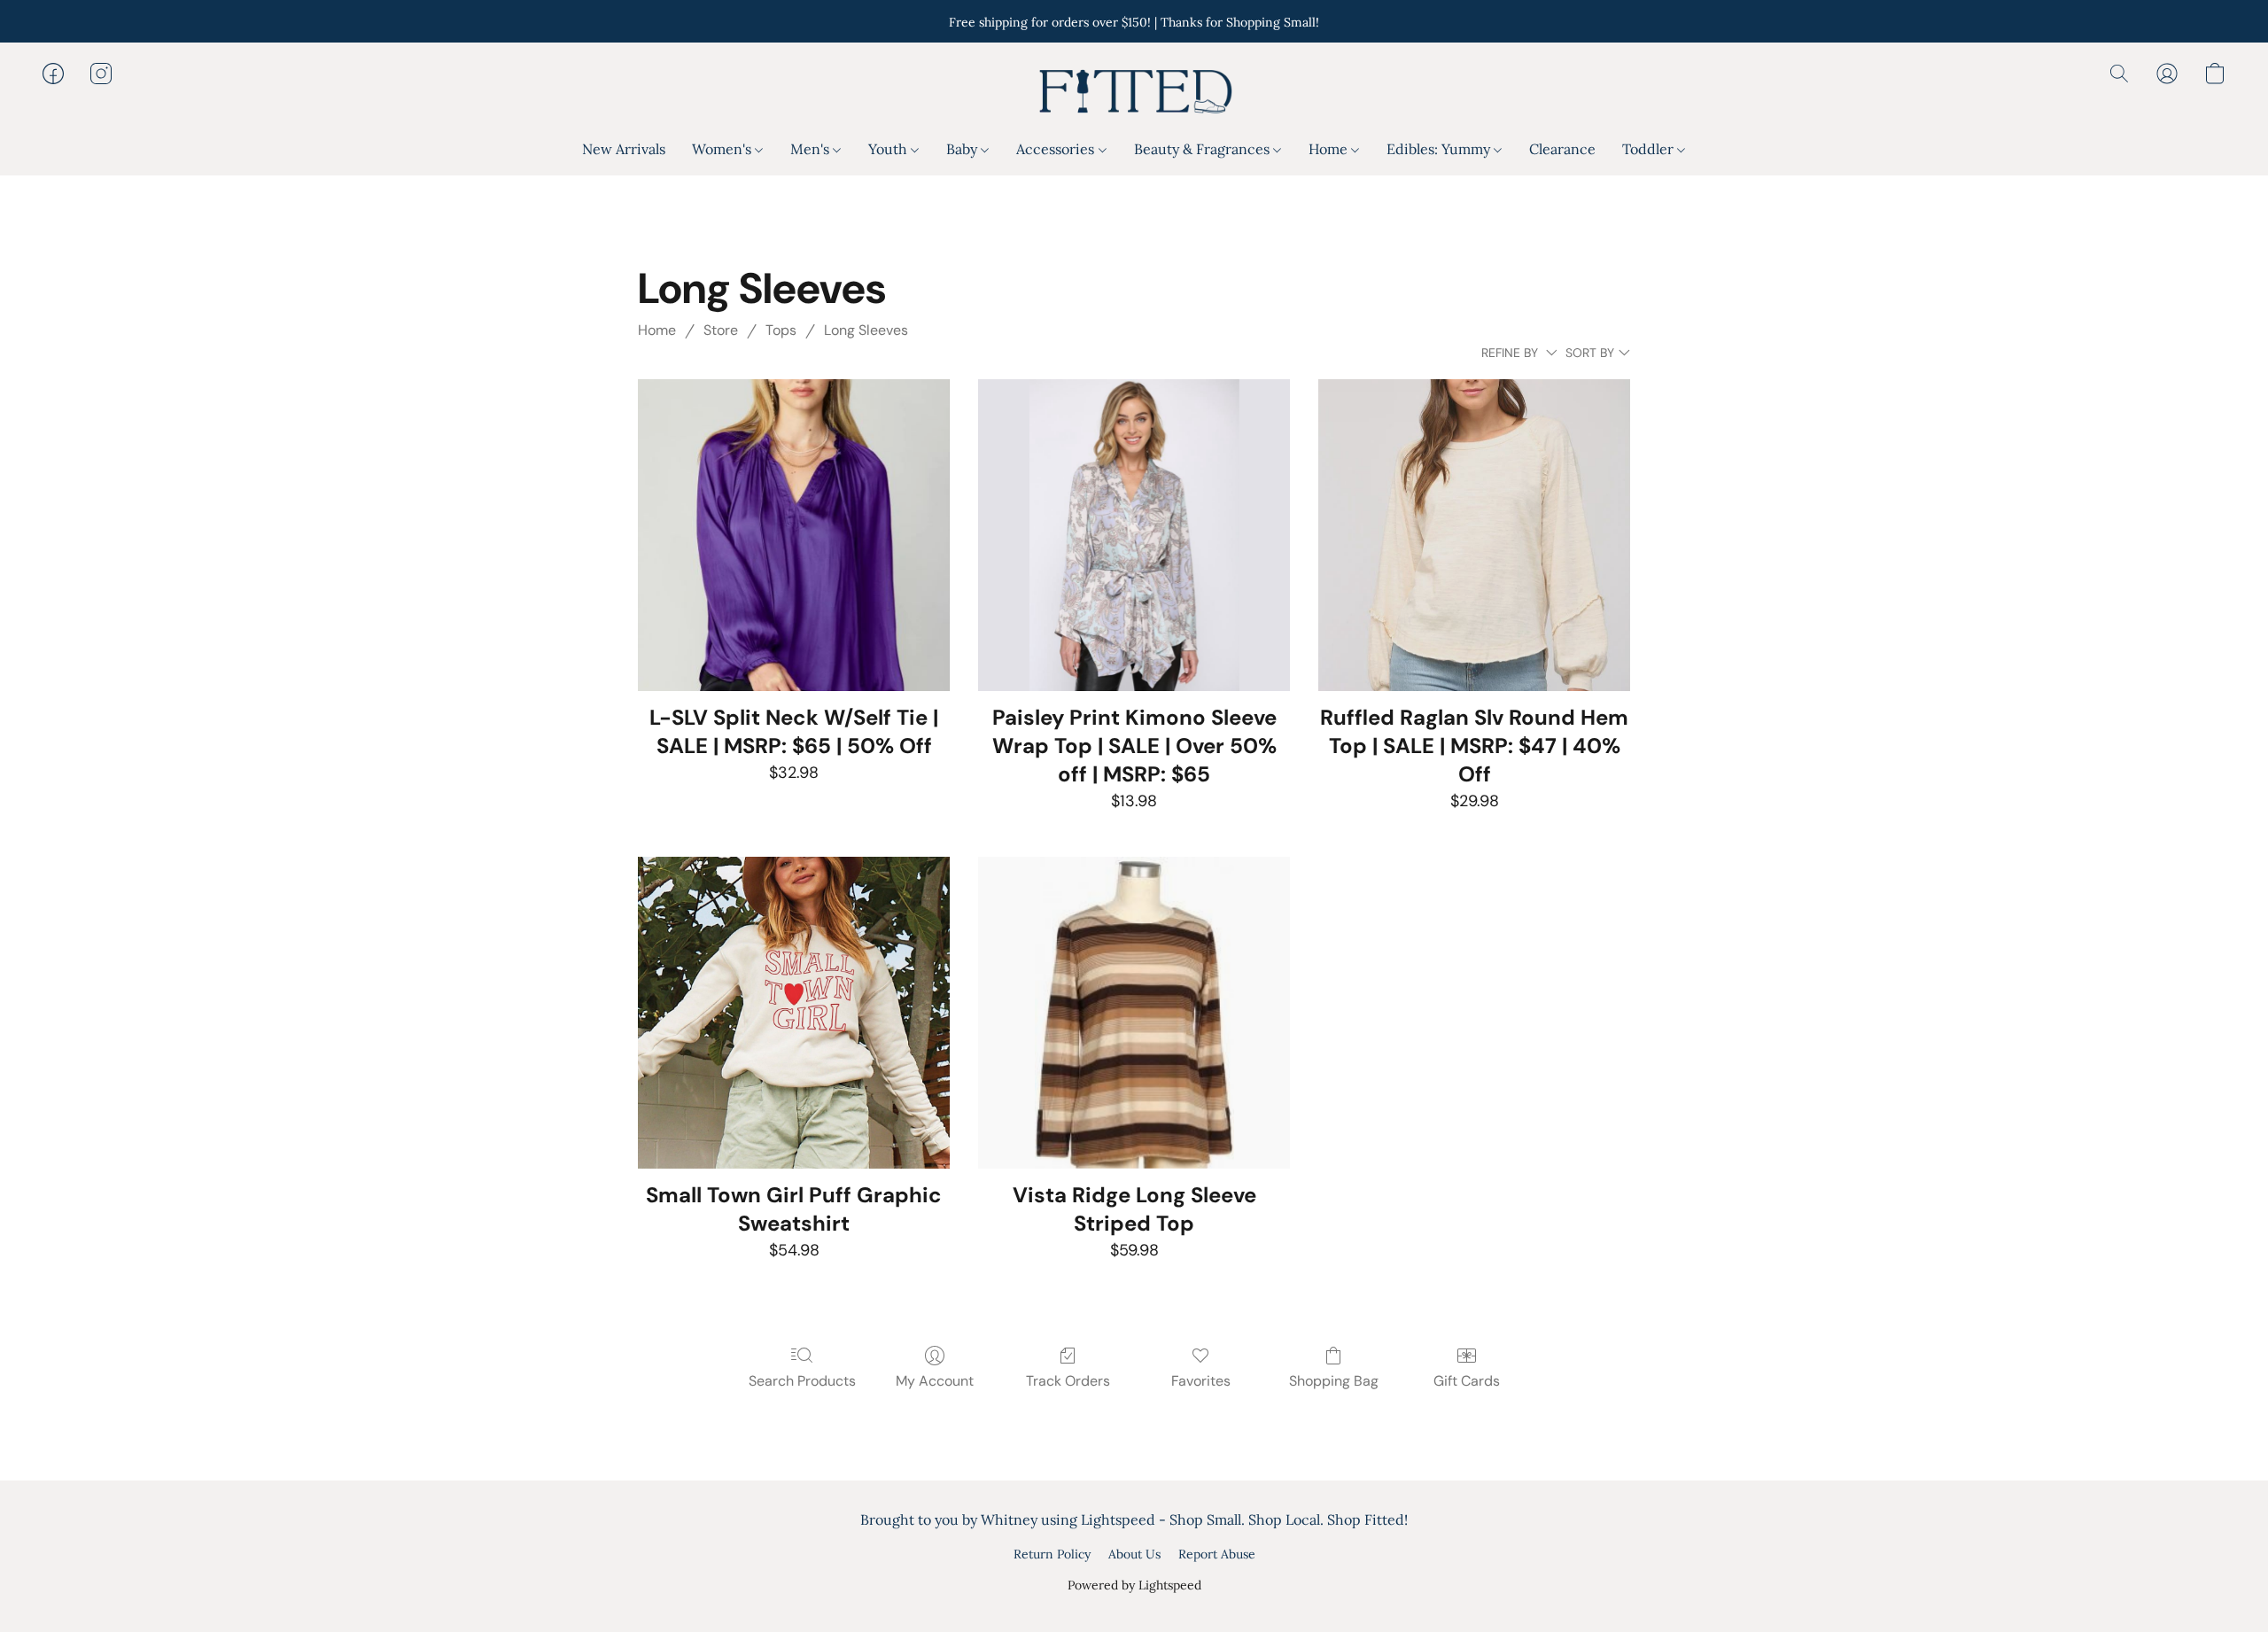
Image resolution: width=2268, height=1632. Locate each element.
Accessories (1057, 149)
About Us (1134, 1554)
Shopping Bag (1334, 1381)
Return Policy (1052, 1554)
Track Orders (1068, 1381)
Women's (723, 149)
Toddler (1650, 149)
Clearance (1562, 149)
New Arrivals (624, 149)
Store (721, 330)
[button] (1134, 91)
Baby (963, 149)
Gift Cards (1467, 1381)
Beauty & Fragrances (1204, 149)
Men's (812, 149)
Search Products (802, 1381)
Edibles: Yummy (1440, 149)
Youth (889, 149)
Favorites (1201, 1381)
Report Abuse (1217, 1554)
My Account (935, 1381)
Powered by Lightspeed (1134, 1585)
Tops (781, 330)
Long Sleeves (866, 330)
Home (1330, 149)
